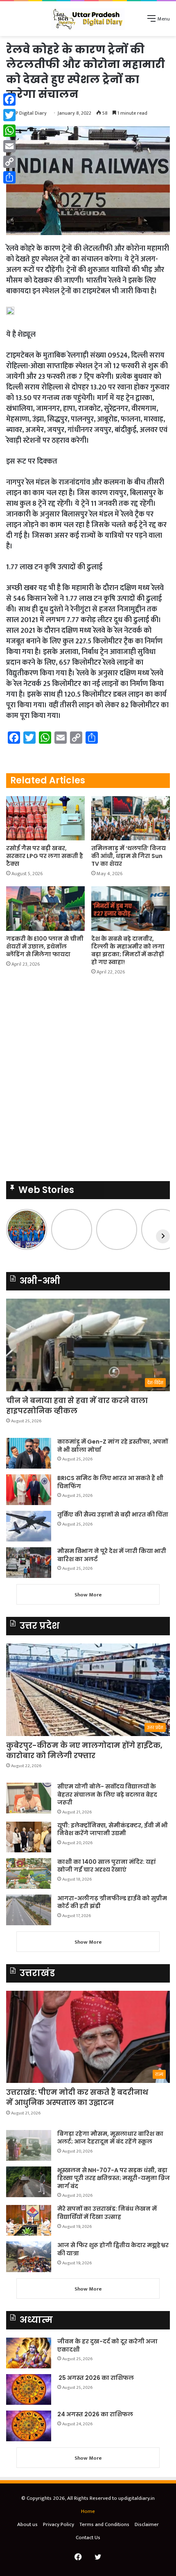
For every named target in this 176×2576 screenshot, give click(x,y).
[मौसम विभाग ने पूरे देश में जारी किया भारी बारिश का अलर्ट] (29, 1563)
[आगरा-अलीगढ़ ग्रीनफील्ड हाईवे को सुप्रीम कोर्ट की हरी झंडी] (29, 1910)
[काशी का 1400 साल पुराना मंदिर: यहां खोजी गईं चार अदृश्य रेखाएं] (29, 1873)
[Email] (9, 146)
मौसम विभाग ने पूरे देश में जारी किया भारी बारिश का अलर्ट (112, 1555)
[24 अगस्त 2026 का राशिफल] (29, 2426)
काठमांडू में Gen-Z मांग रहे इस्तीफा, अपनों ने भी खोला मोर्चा (113, 1446)
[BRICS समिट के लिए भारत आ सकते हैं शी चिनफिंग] (29, 1490)
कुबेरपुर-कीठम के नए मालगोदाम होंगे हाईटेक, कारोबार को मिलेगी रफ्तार (84, 1750)
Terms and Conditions (104, 2524)
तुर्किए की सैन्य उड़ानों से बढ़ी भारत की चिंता (113, 1514)
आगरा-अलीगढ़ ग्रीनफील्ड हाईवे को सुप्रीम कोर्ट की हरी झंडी (112, 1902)
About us (27, 2524)
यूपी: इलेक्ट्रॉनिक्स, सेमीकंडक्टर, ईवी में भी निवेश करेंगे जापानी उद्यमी (113, 1829)
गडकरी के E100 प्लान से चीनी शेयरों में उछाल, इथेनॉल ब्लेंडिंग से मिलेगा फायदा (45, 946)
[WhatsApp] (9, 131)
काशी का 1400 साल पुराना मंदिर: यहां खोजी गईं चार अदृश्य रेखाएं (107, 1866)
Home (88, 2511)
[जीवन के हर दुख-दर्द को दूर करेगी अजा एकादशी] (29, 2353)
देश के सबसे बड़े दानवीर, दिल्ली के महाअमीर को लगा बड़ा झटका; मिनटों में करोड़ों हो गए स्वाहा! (128, 950)
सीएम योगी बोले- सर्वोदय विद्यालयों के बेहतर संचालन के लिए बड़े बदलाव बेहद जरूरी (107, 1794)
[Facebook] (9, 100)
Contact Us (88, 2538)
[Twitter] (9, 115)
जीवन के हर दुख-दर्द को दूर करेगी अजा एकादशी (107, 2345)
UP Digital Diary (29, 113)
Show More (88, 1595)
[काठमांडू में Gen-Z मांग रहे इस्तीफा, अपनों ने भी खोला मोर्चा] (29, 1453)
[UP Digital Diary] (88, 19)
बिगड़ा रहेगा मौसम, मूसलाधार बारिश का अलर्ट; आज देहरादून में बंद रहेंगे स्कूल (110, 2138)
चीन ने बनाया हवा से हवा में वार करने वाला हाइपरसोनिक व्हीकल (77, 1406)
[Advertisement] (88, 1081)
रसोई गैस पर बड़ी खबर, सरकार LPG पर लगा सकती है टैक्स (45, 856)
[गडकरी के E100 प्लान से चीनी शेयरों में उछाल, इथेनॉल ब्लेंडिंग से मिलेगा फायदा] (45, 908)
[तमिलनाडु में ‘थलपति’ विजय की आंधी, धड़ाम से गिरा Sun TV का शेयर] (131, 818)
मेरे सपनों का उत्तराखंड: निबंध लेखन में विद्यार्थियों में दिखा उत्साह (107, 2213)
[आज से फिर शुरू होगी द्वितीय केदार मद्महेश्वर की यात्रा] (29, 2257)
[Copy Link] (9, 162)
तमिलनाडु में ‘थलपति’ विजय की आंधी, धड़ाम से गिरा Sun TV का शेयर (129, 856)
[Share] (9, 177)
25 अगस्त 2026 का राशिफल (96, 2378)
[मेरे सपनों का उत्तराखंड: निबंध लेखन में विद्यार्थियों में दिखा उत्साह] (29, 2220)
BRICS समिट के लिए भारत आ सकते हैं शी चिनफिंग (110, 1482)
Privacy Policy (59, 2524)
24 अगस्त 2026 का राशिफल (95, 2414)
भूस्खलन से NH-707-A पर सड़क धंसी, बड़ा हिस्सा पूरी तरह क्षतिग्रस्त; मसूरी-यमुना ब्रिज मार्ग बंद (114, 2178)
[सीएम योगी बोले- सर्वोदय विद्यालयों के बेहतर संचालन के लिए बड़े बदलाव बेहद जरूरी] (29, 1798)
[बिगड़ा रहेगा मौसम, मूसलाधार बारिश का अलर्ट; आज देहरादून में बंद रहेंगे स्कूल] (29, 2145)
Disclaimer (147, 2524)
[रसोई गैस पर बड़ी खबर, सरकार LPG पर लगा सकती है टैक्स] (45, 818)
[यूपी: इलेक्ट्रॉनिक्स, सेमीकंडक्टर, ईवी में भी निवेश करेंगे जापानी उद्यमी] (29, 1837)
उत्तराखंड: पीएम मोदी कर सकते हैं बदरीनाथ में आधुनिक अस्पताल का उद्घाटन (77, 2097)
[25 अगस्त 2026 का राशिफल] (29, 2389)
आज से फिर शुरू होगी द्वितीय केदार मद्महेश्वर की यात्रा (113, 2249)
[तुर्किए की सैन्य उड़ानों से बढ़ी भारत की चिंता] (29, 1526)
